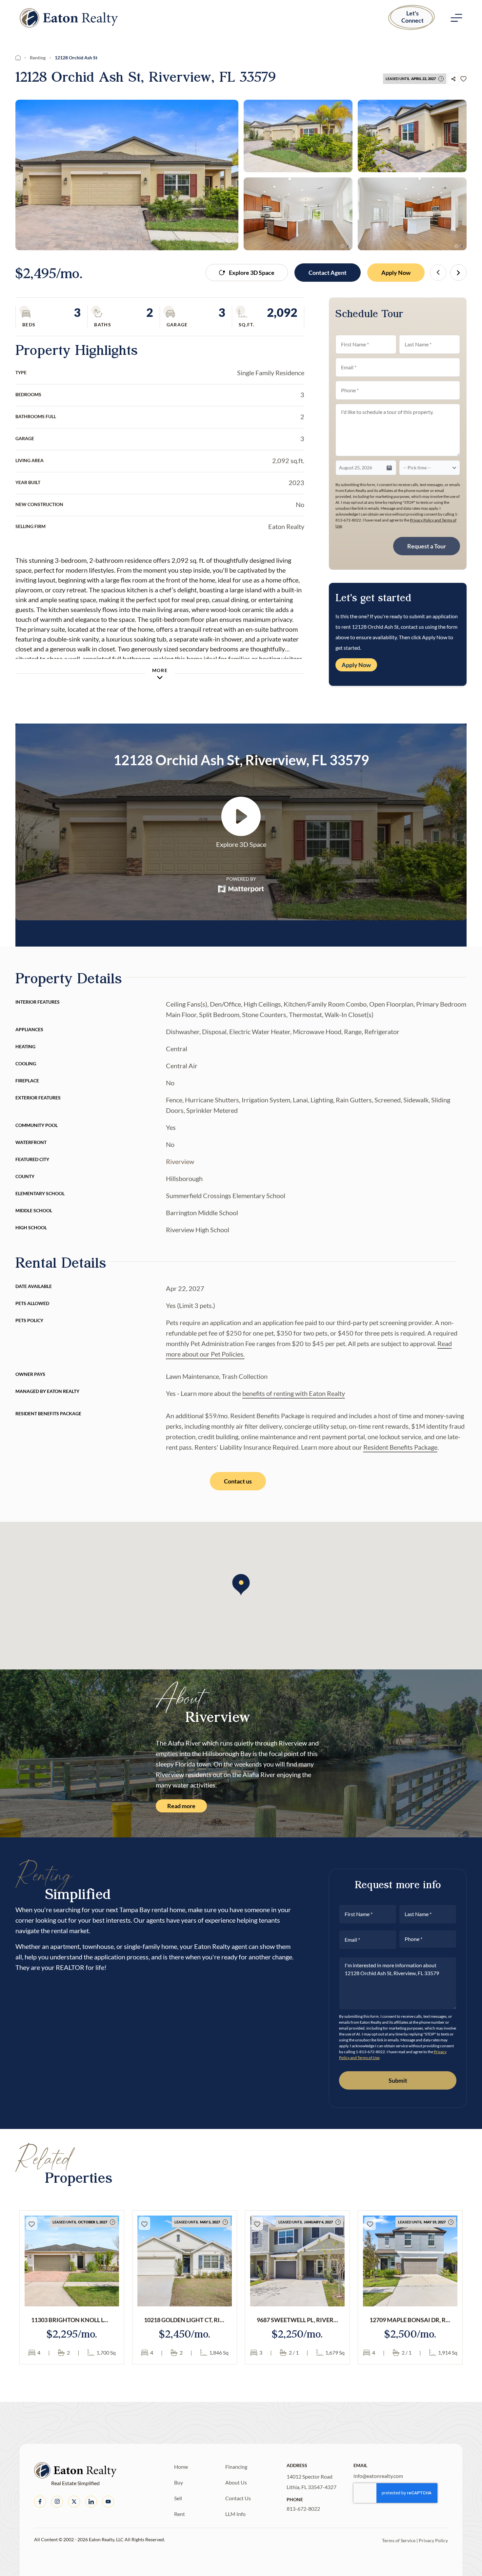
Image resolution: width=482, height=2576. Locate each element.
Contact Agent (328, 273)
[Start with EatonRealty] (69, 18)
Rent (180, 2514)
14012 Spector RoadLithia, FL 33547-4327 (311, 2482)
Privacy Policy (433, 2540)
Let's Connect (412, 17)
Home (181, 2467)
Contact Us (238, 2498)
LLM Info (235, 2514)
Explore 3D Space (252, 273)
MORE (160, 670)
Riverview (180, 1161)
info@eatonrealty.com (378, 2476)
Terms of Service (399, 2540)
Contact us (238, 1481)
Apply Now (396, 273)
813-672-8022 (303, 2509)
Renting (38, 58)
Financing (236, 2467)
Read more (181, 1806)
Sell (178, 2498)
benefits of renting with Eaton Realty (294, 1393)
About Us (236, 2482)
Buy (179, 2482)
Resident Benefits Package (400, 1447)
